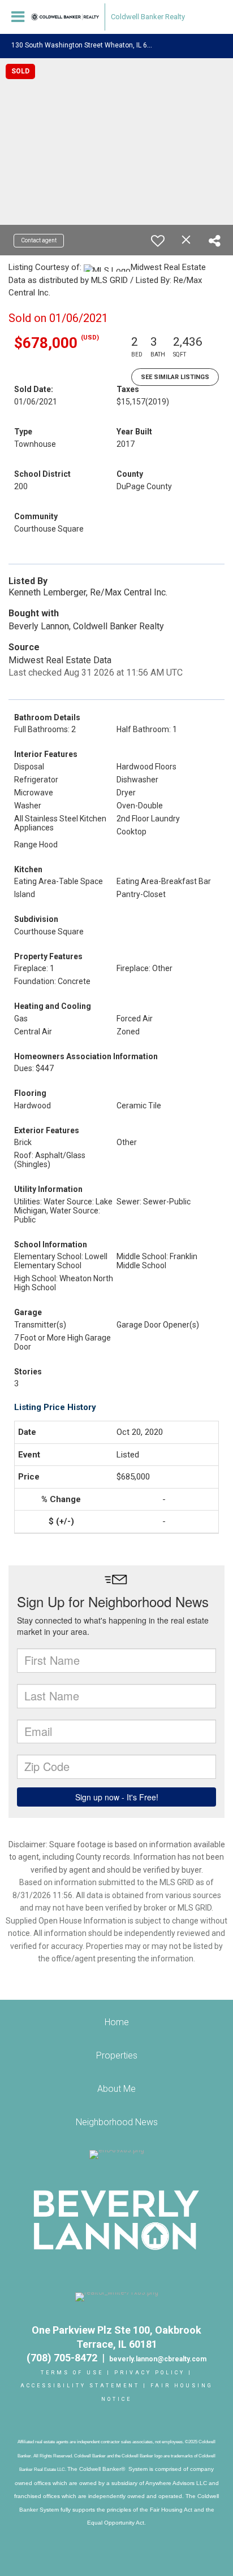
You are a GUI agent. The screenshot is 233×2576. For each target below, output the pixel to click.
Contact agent (39, 240)
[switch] (158, 241)
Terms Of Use (72, 2373)
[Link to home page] (65, 17)
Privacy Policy (150, 2373)
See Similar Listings (175, 377)
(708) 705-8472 (64, 2358)
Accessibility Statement (80, 2386)
